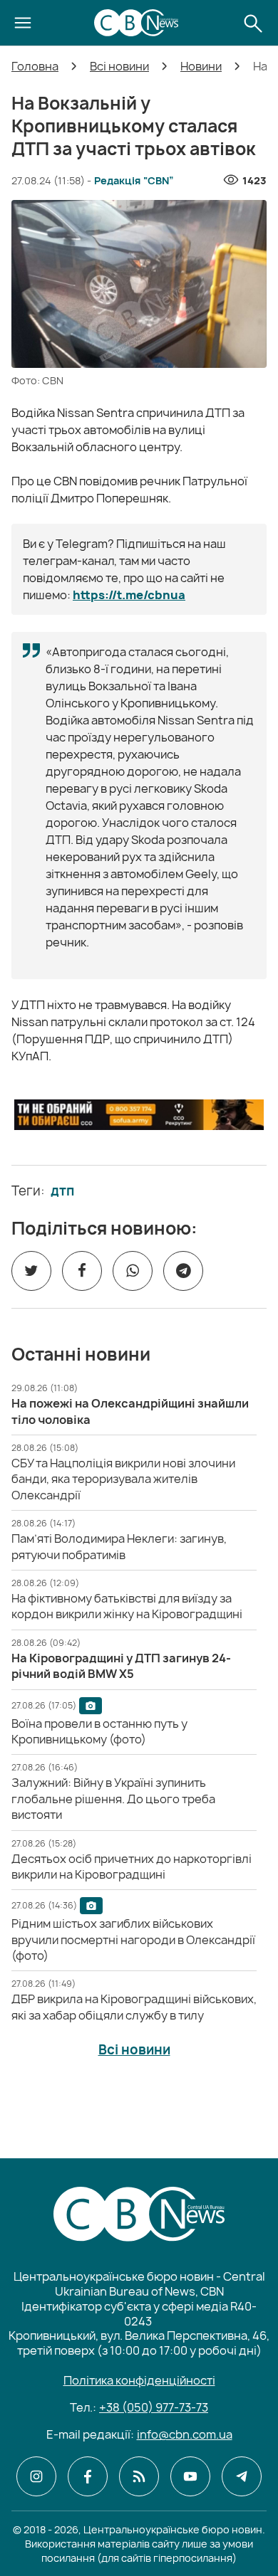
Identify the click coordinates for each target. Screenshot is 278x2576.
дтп (62, 1191)
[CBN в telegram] (242, 2476)
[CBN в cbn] (139, 2476)
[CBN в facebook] (88, 2476)
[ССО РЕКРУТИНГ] (139, 1115)
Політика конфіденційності (139, 2380)
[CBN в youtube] (190, 2476)
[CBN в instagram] (36, 2476)
